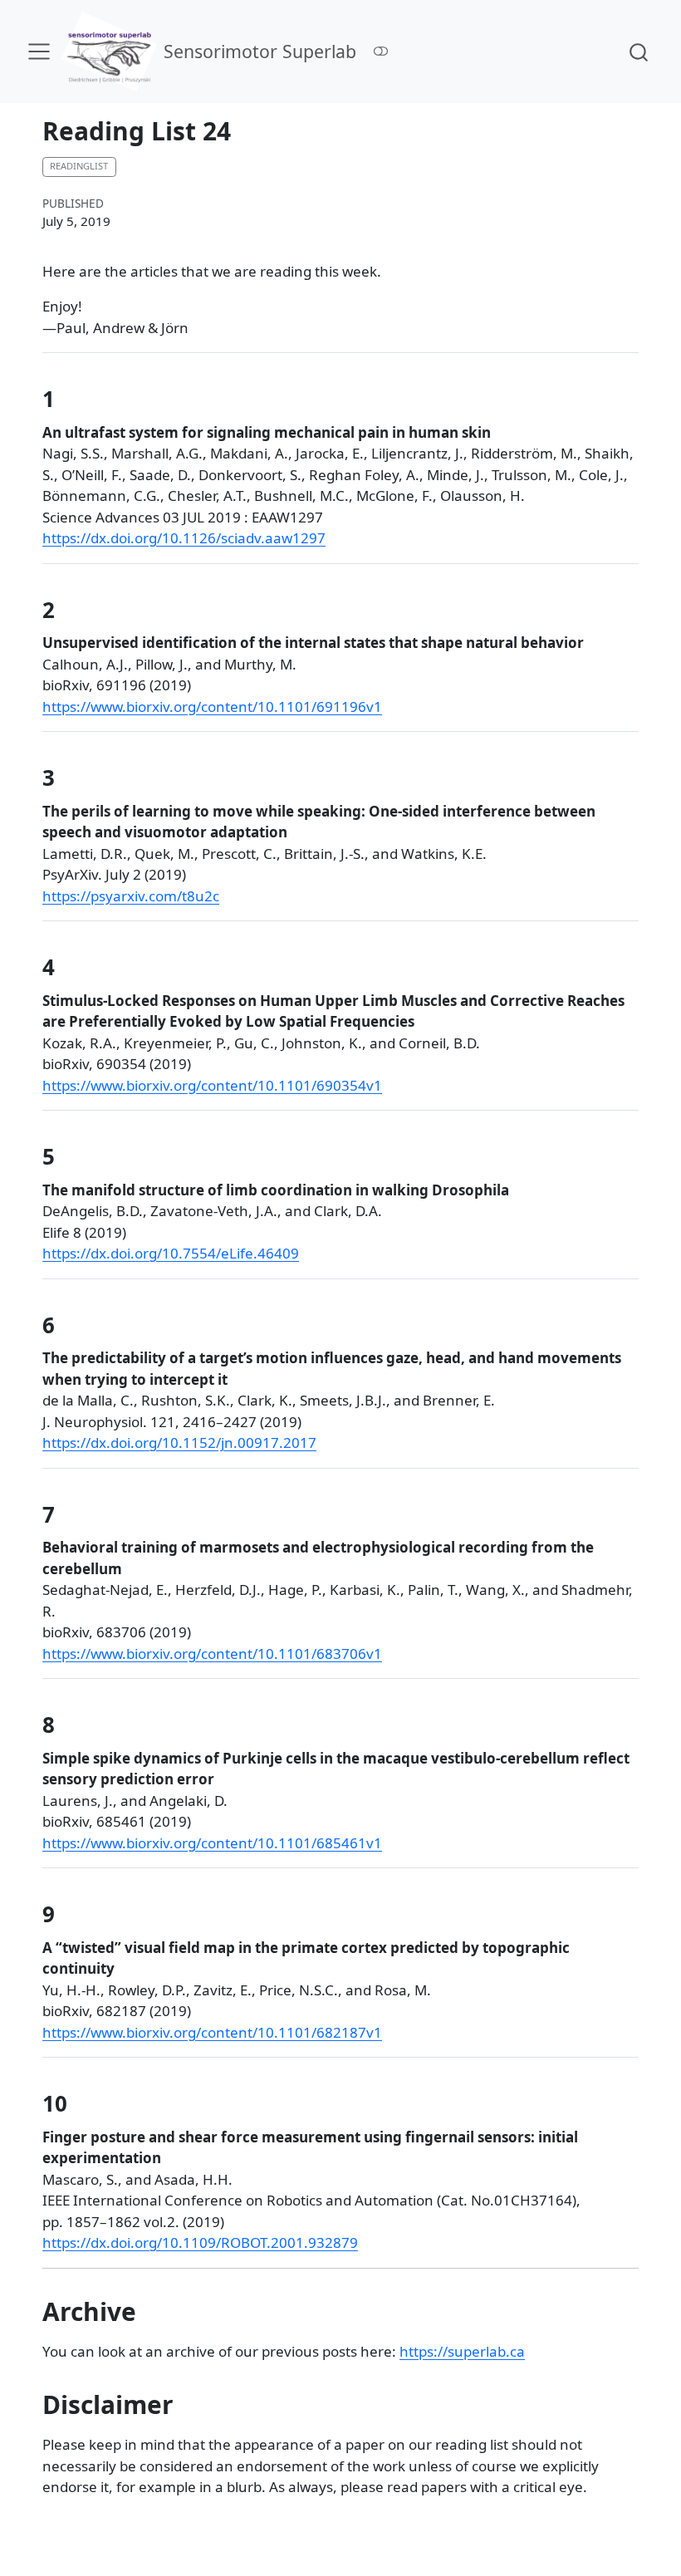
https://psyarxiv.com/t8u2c (131, 896)
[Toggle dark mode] (381, 51)
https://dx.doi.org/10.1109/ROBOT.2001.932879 (200, 2242)
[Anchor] (70, 398)
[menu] (39, 52)
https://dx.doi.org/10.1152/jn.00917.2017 (179, 1443)
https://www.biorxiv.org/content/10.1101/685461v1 (212, 1843)
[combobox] (639, 51)
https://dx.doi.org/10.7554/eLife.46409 (171, 1253)
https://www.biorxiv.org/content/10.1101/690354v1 (212, 1085)
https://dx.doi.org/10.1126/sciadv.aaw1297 (184, 538)
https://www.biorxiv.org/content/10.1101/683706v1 (212, 1654)
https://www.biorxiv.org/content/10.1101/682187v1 (212, 2032)
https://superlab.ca (462, 2351)
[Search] (639, 51)
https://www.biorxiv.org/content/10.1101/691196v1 (212, 707)
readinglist (79, 166)
